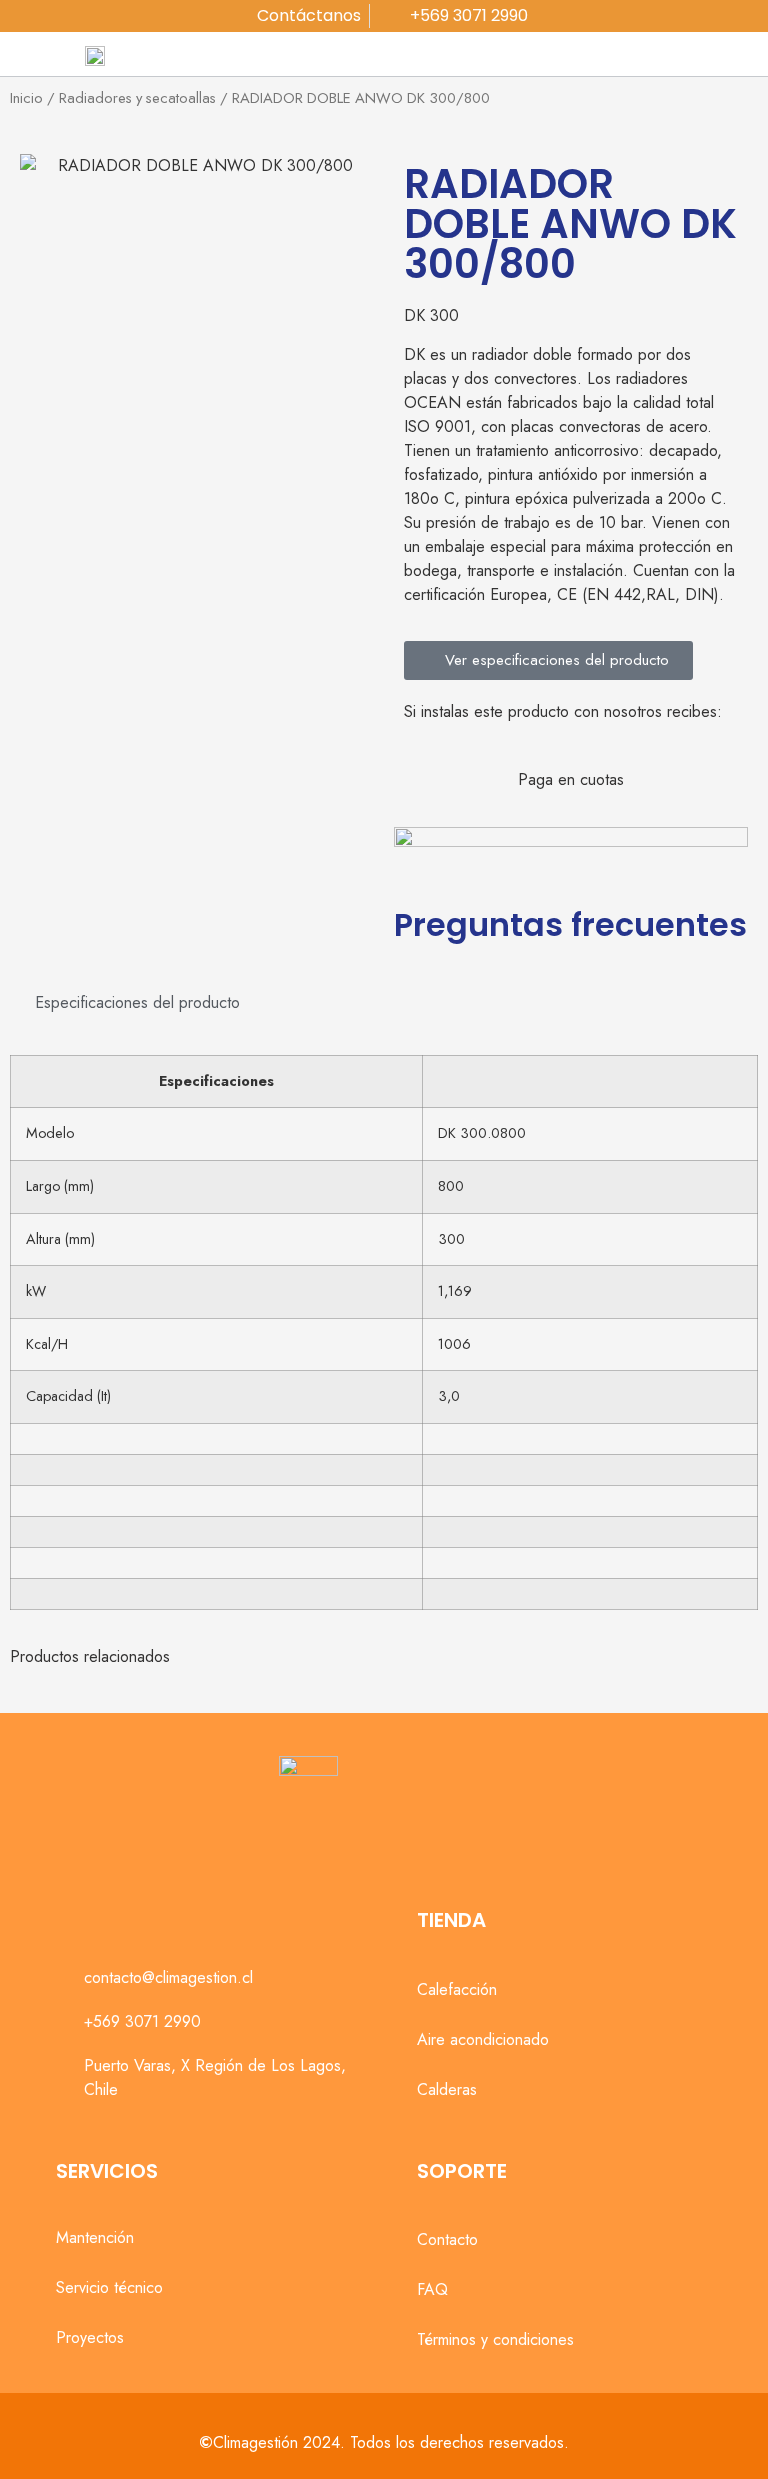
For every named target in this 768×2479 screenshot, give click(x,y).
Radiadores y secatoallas (137, 98)
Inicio (26, 98)
